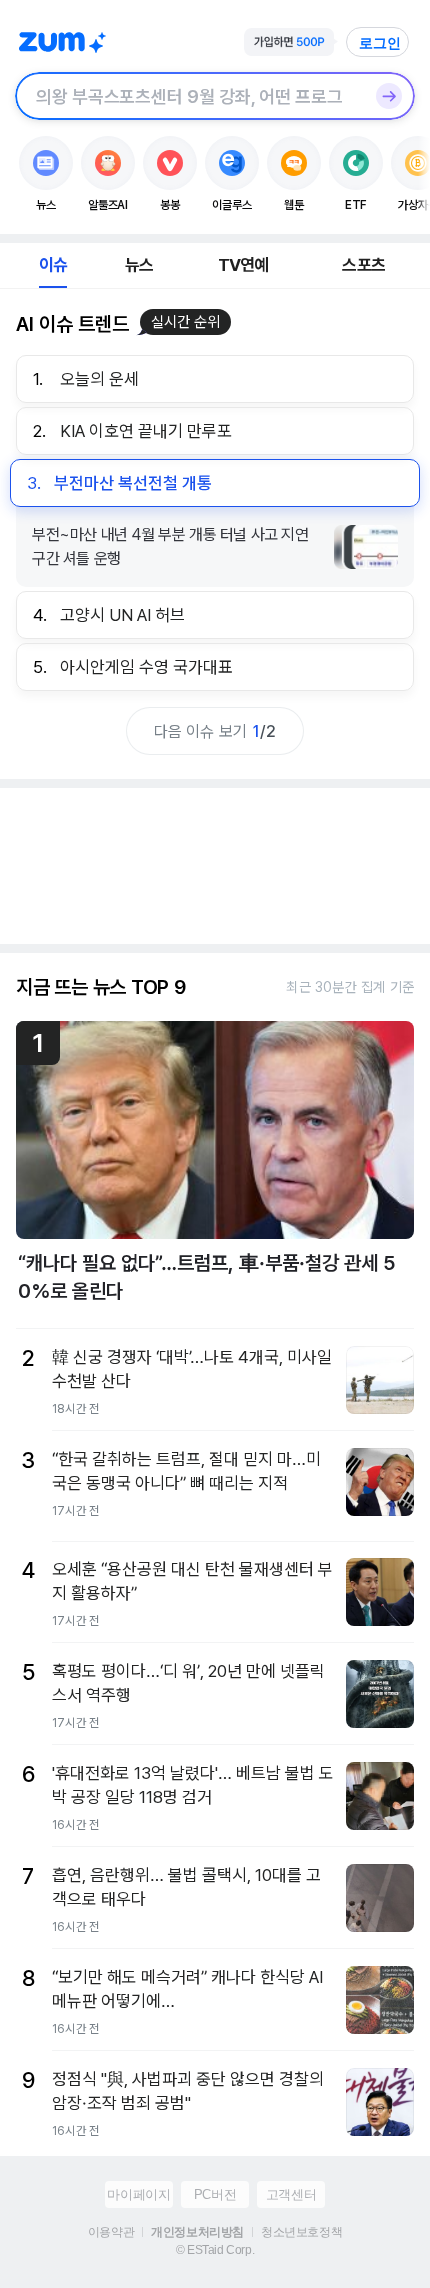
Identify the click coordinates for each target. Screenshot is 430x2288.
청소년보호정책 (301, 2232)
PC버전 (215, 2194)
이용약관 (111, 2232)
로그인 (380, 43)
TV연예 (243, 265)
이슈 (53, 265)
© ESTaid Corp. (215, 2250)
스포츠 (363, 265)
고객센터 (291, 2194)
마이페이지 (138, 2194)
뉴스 (139, 265)
